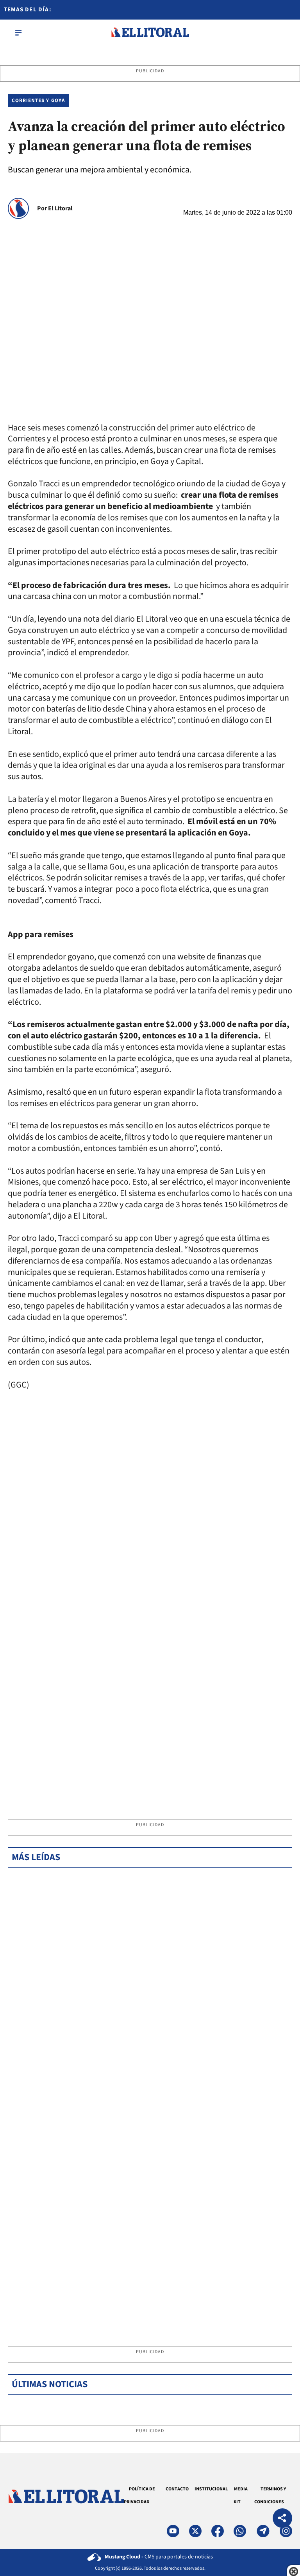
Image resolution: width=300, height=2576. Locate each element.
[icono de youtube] (173, 2531)
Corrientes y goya (38, 100)
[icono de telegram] (263, 2531)
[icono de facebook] (218, 2531)
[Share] (282, 2519)
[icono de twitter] (195, 2531)
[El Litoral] (150, 32)
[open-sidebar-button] (18, 32)
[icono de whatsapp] (240, 2531)
